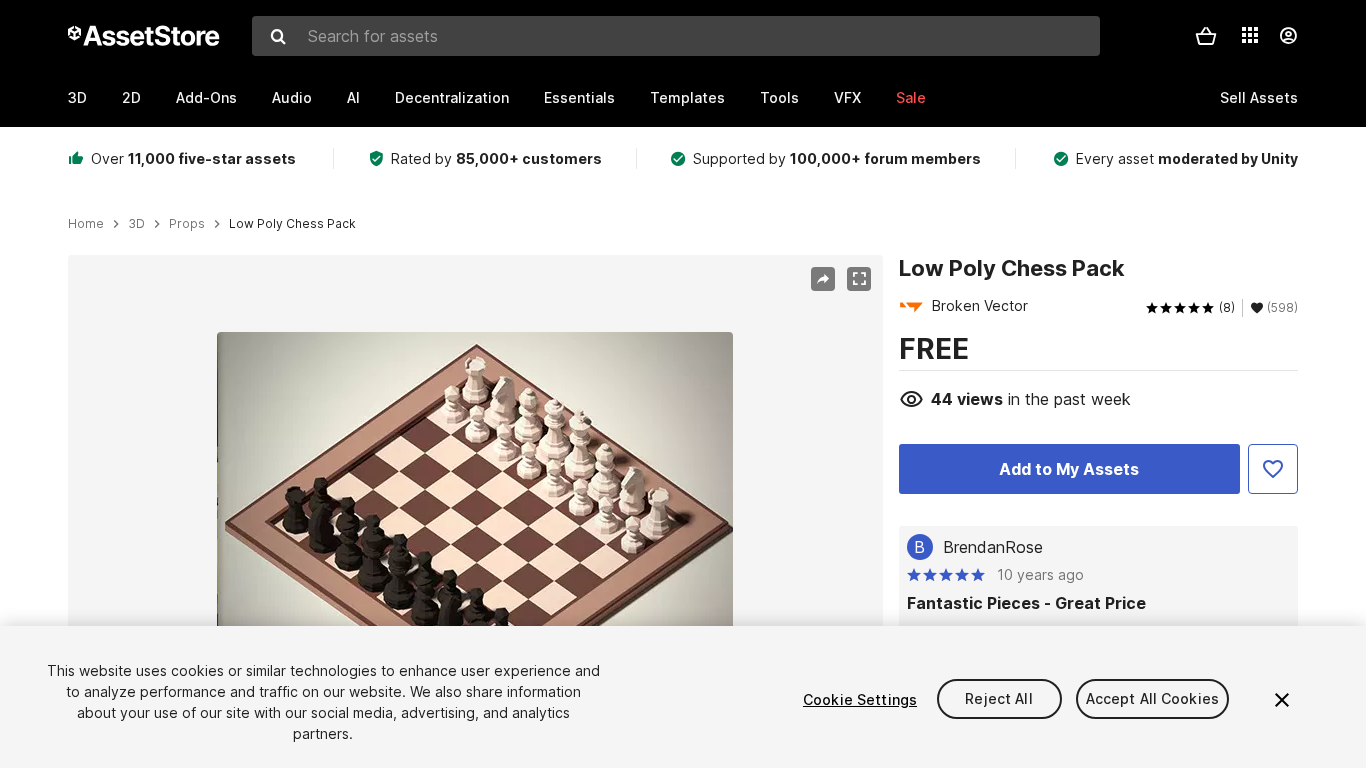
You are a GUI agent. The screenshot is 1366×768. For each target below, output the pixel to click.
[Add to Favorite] (1273, 469)
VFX (847, 97)
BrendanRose (993, 547)
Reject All (998, 699)
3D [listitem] (136, 224)
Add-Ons (206, 97)
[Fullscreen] (859, 279)
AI (353, 97)
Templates (687, 97)
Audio (292, 97)
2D (131, 97)
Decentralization (452, 97)
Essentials (579, 97)
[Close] (1282, 700)
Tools (779, 97)
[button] (1206, 36)
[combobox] (676, 36)
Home (86, 224)
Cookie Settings (860, 699)
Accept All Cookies (1153, 699)
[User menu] (1288, 36)
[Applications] (1250, 35)
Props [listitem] (187, 224)
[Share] (823, 279)
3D (77, 97)
